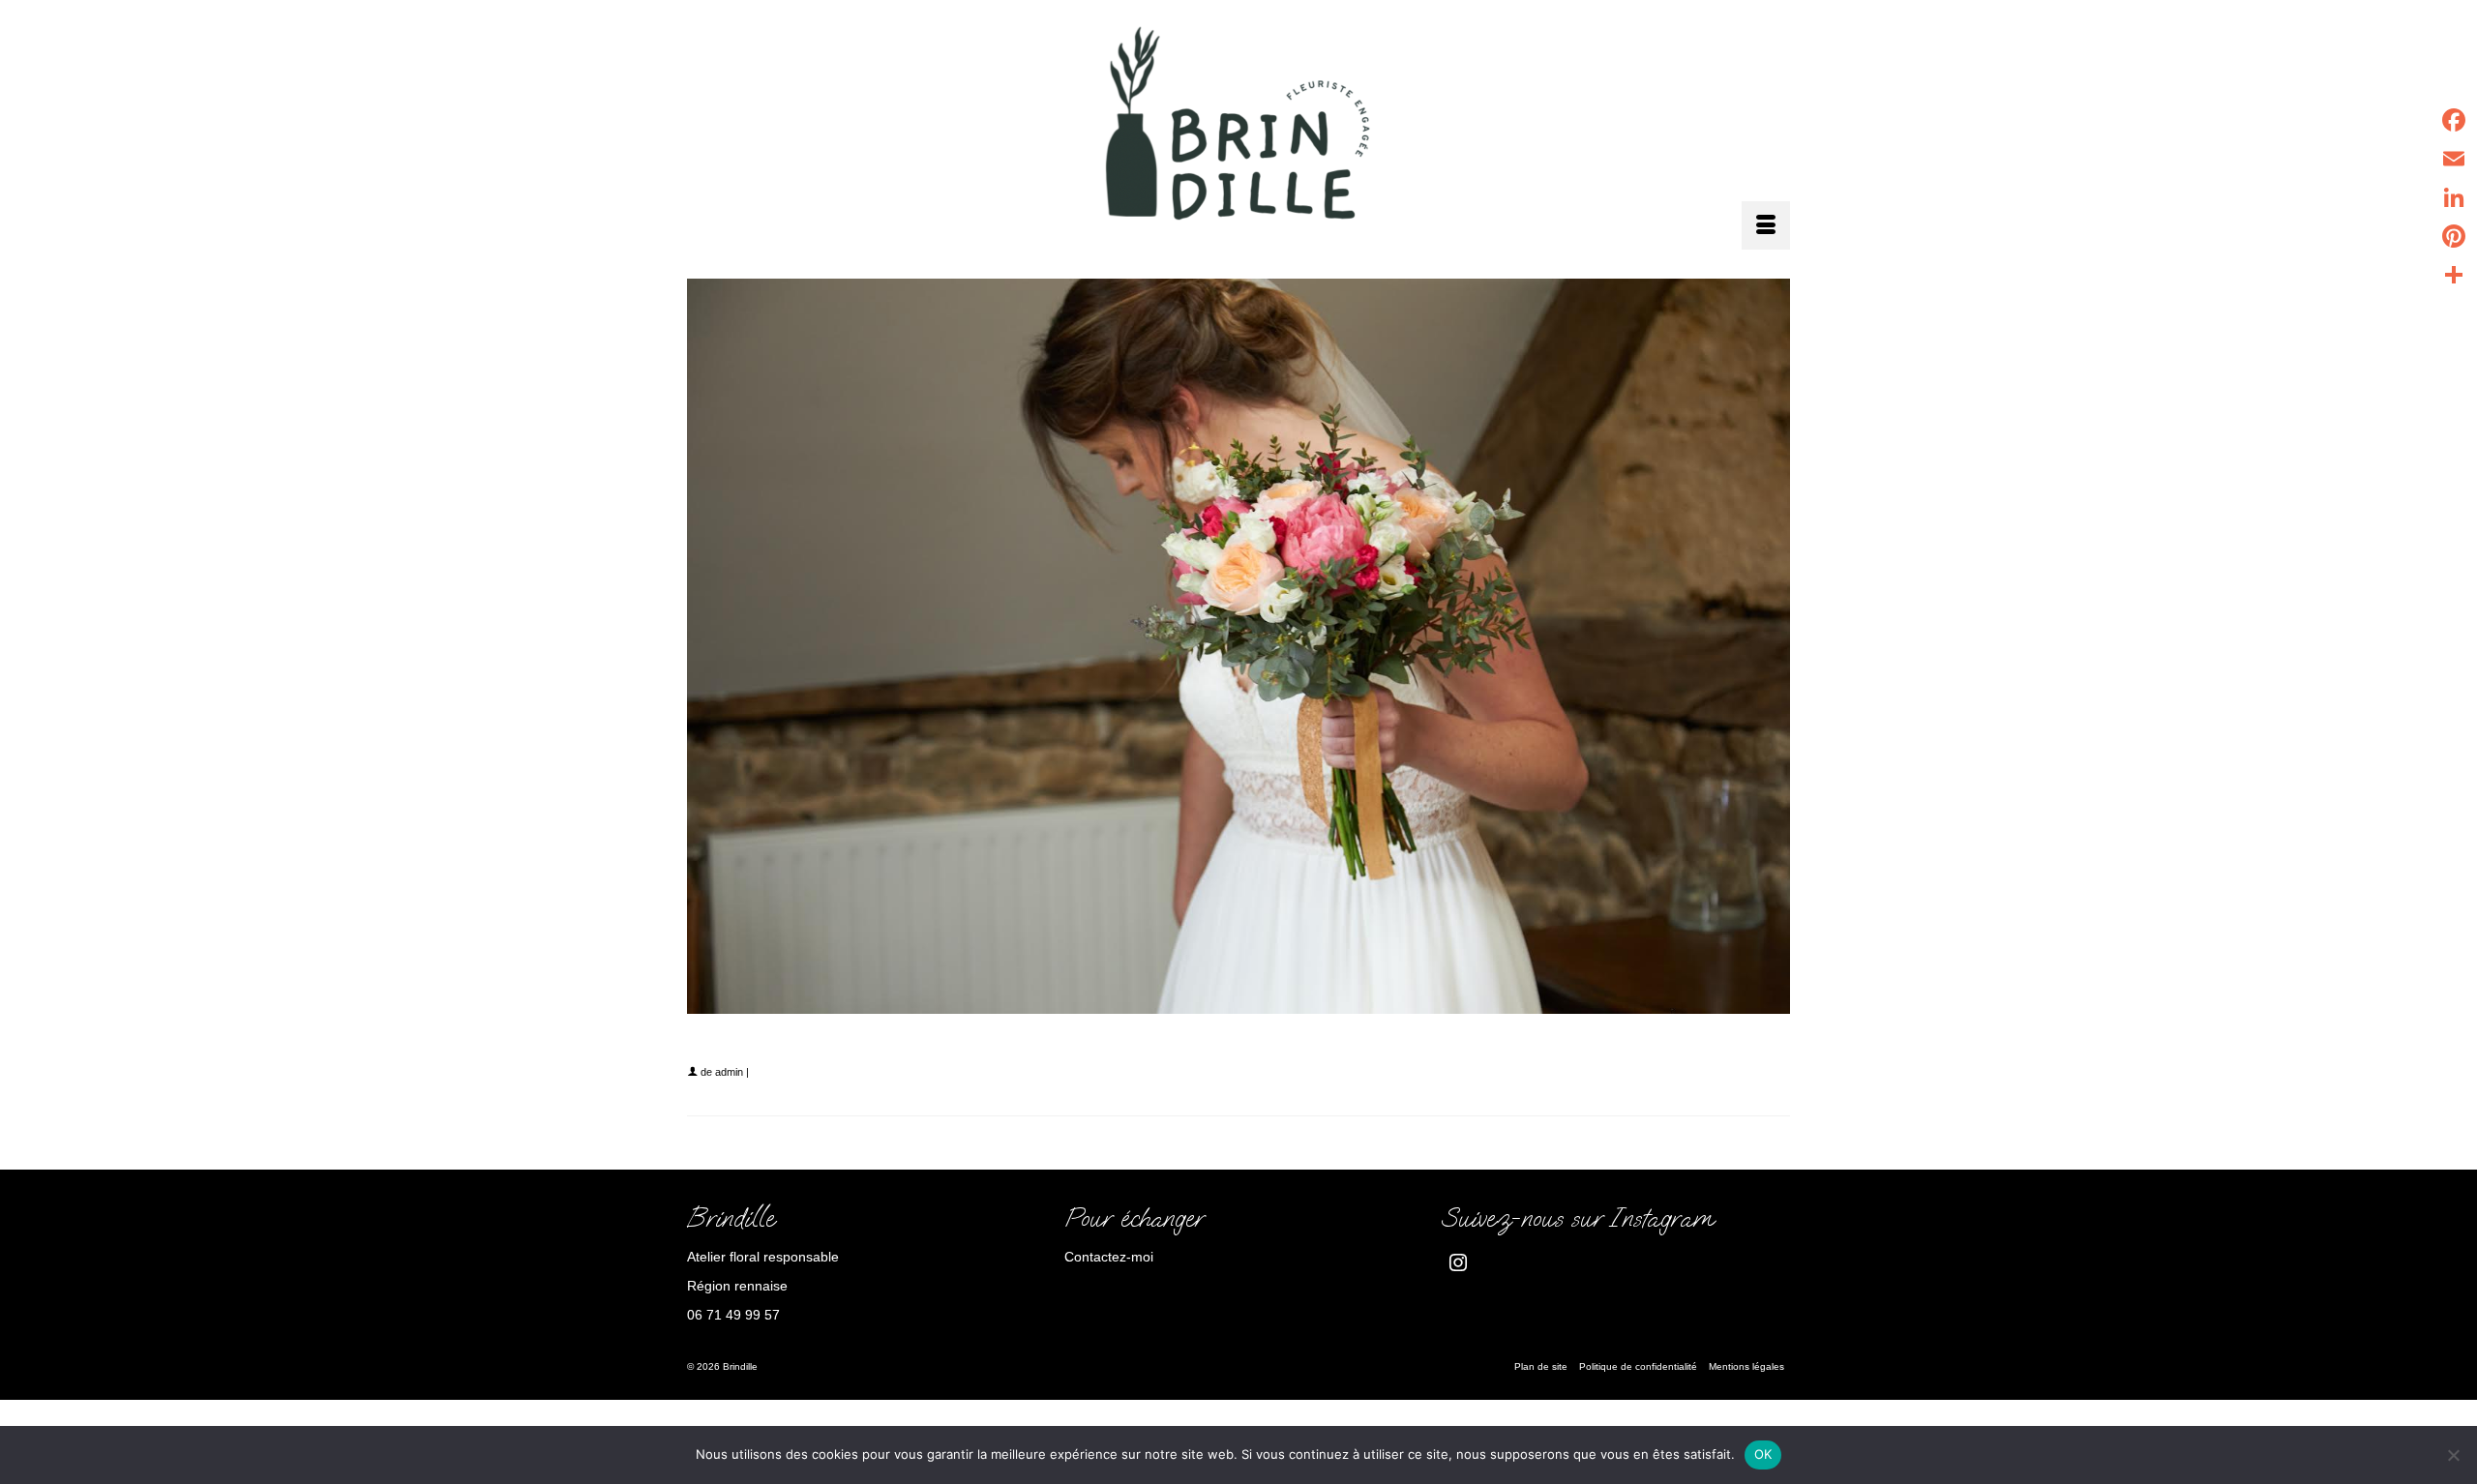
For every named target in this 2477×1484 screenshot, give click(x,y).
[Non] (2453, 1455)
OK (1763, 1454)
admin (729, 1072)
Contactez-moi (1109, 1257)
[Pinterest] (2454, 236)
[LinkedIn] (2454, 197)
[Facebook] (2454, 120)
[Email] (2454, 159)
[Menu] (1766, 225)
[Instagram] (1458, 1262)
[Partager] (2454, 275)
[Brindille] (1238, 129)
